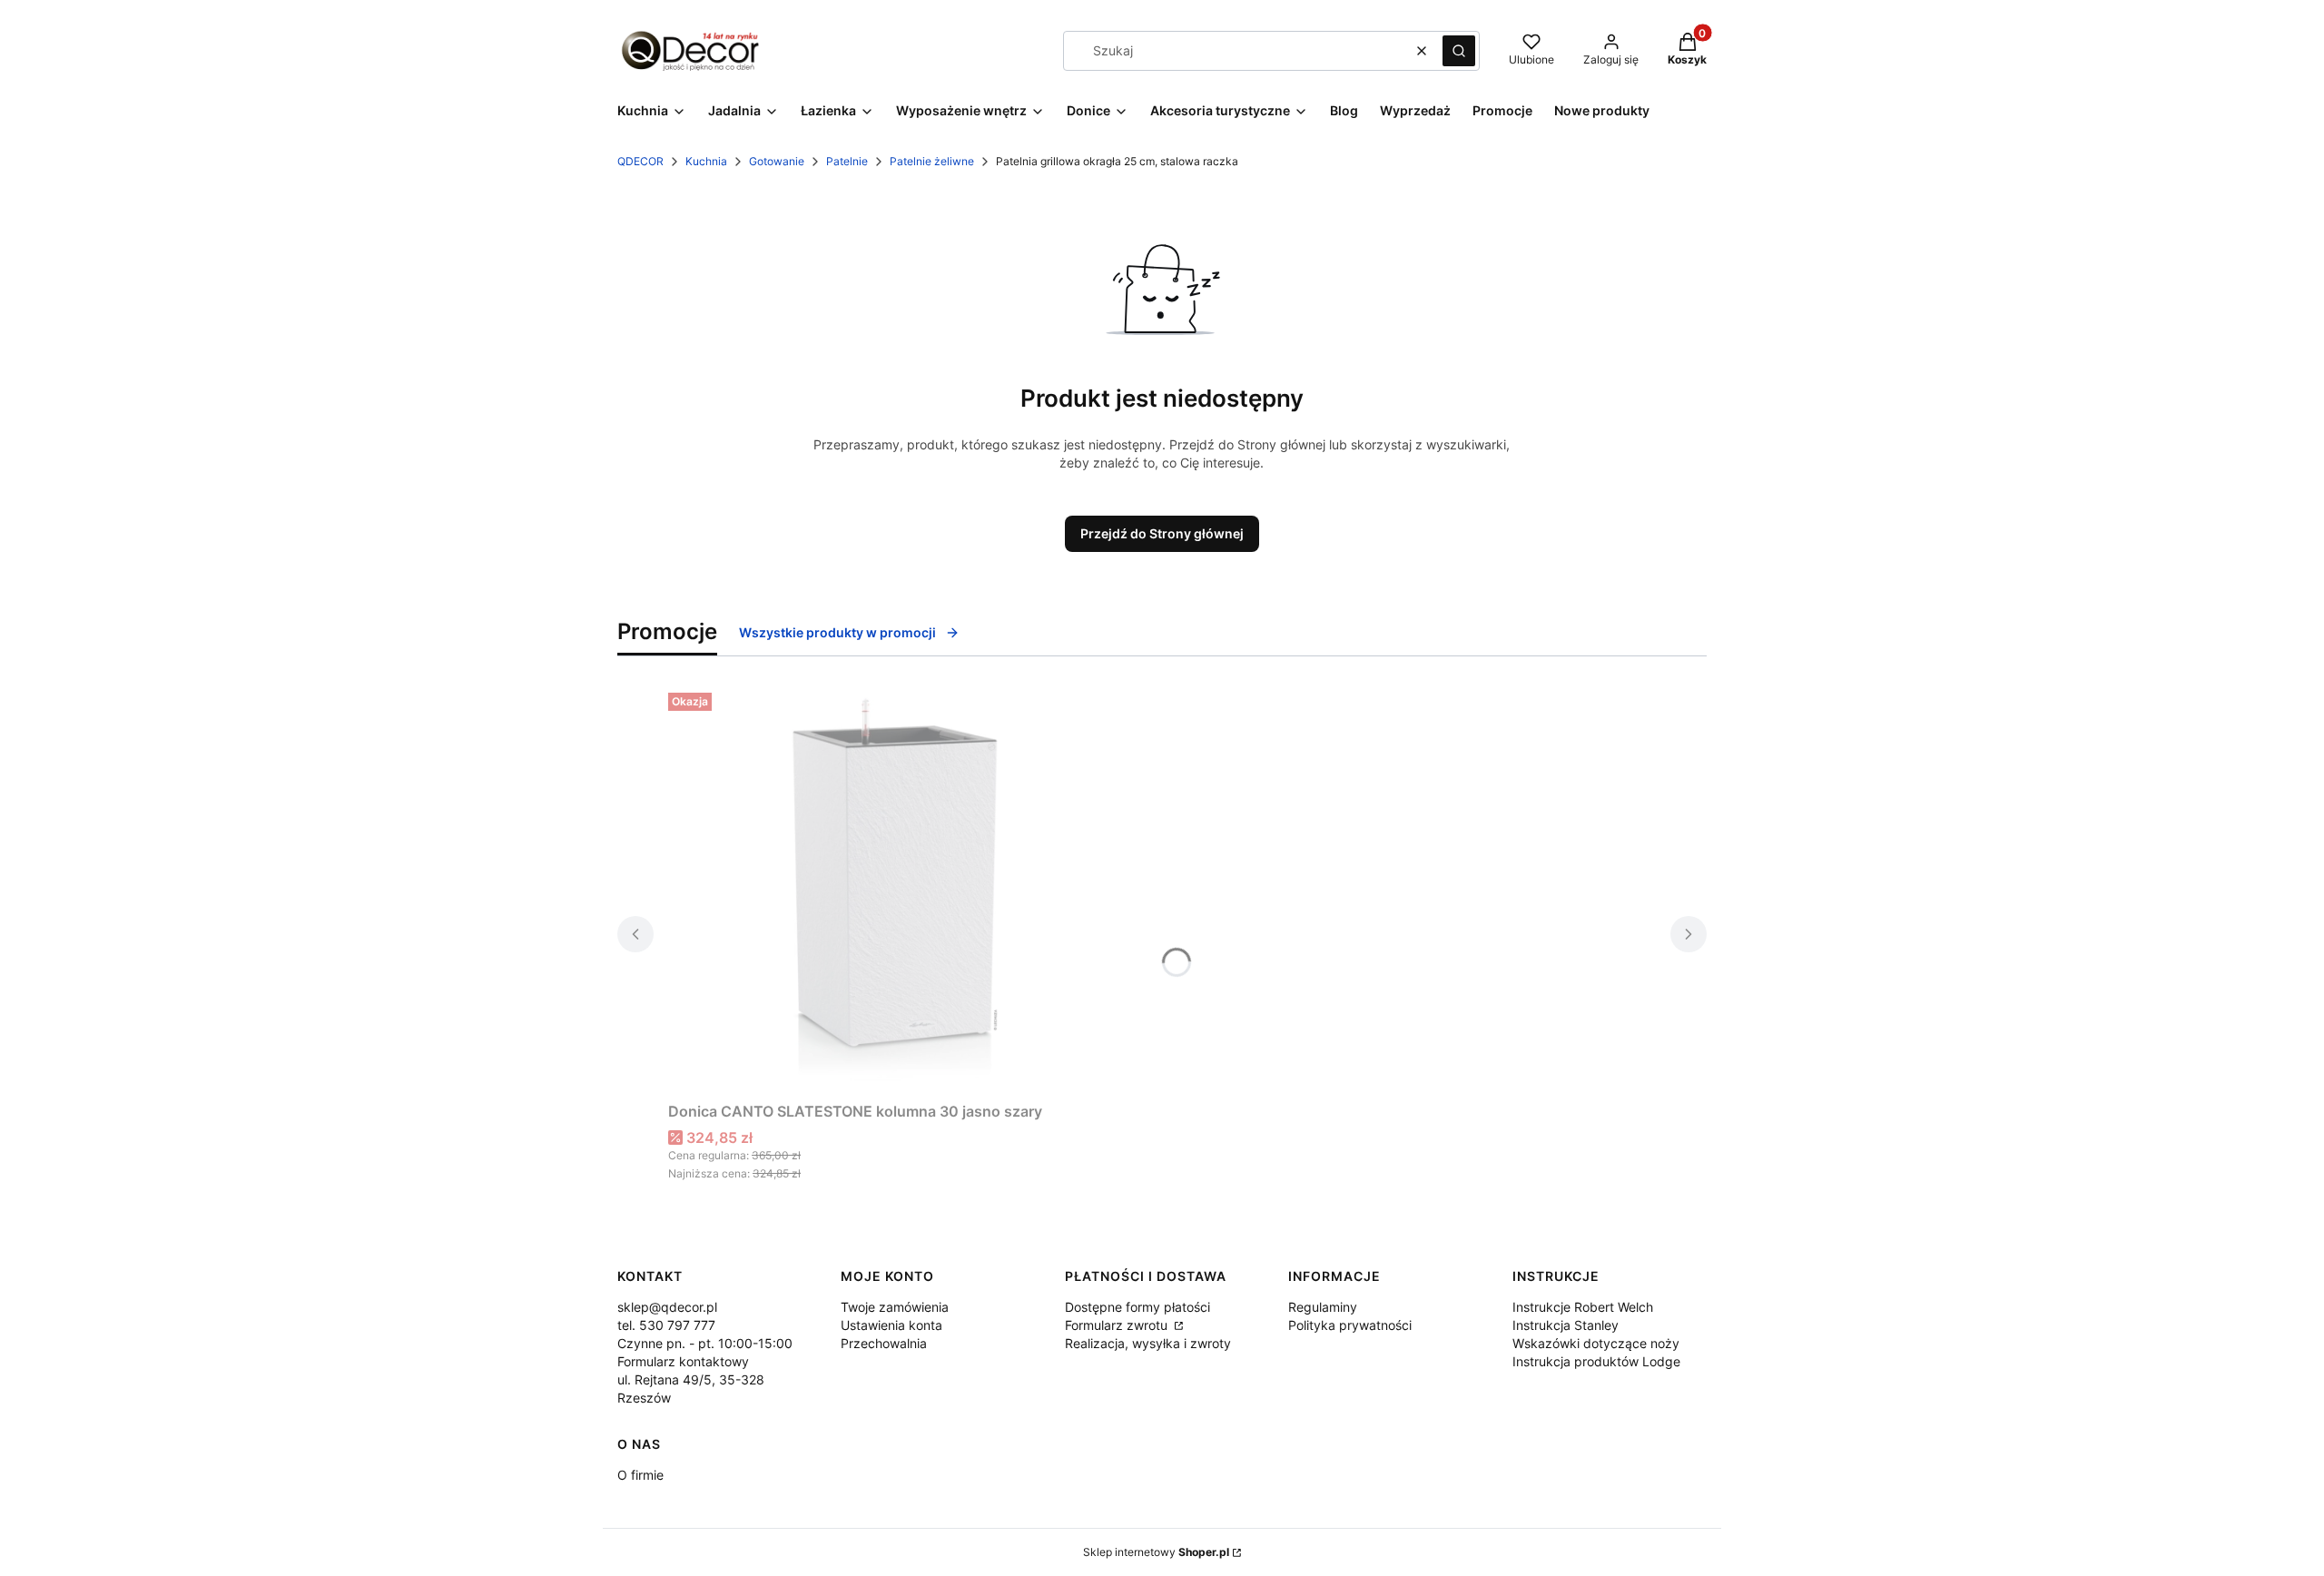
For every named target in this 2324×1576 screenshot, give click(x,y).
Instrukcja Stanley (1566, 1325)
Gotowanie (777, 161)
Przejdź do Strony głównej (1162, 533)
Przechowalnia (884, 1343)
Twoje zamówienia (895, 1307)
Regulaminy (1323, 1307)
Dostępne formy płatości (1137, 1307)
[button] (1459, 51)
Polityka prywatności (1350, 1325)
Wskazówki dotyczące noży (1596, 1343)
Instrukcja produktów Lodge (1596, 1361)
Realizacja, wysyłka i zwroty (1148, 1343)
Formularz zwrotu (1118, 1325)
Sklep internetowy (1156, 1552)
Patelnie (847, 161)
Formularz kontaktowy (683, 1361)
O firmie (640, 1475)
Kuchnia (706, 161)
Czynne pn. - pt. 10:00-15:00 (705, 1343)
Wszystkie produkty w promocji (837, 632)
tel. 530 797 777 (666, 1325)
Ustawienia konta (891, 1325)
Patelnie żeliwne (932, 161)
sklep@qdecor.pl (667, 1307)
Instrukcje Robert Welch (1583, 1307)
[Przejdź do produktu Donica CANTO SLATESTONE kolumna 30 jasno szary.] (895, 890)
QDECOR (640, 161)
